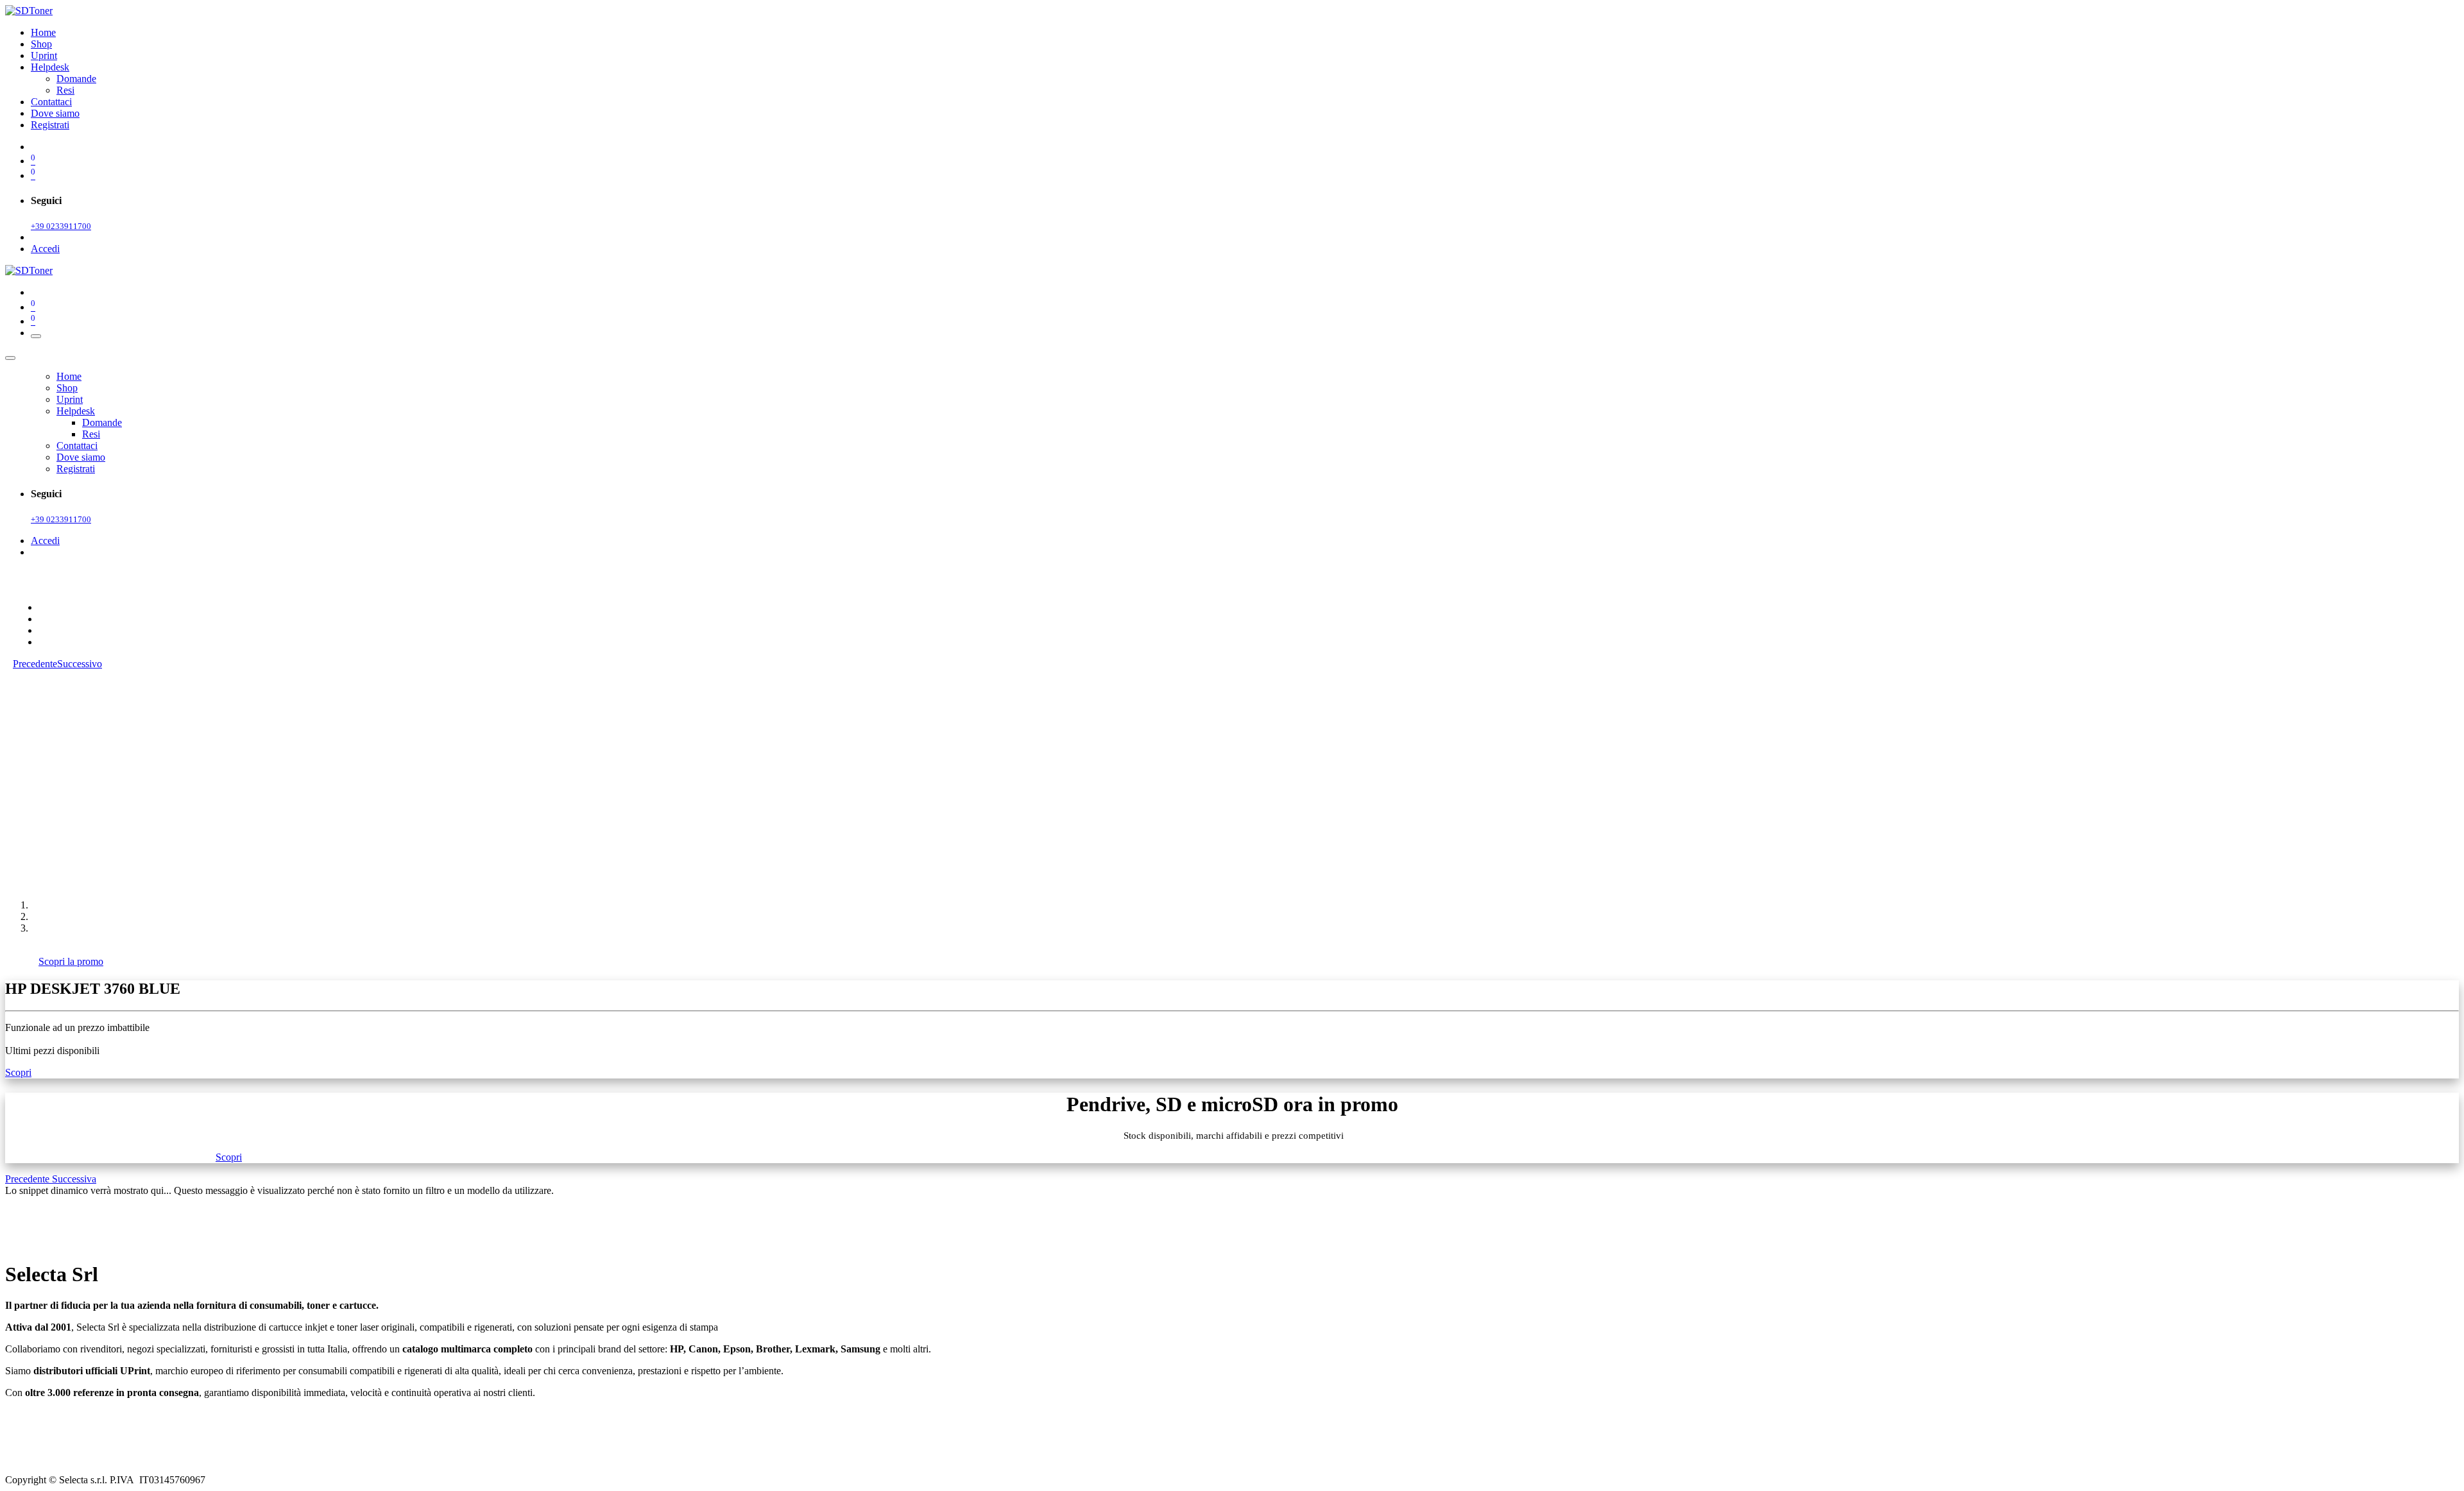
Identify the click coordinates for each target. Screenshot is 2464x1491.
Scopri (18, 1072)
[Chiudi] (10, 358)
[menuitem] (43, 32)
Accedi (45, 249)
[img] (29, 1179)
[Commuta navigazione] (36, 336)
